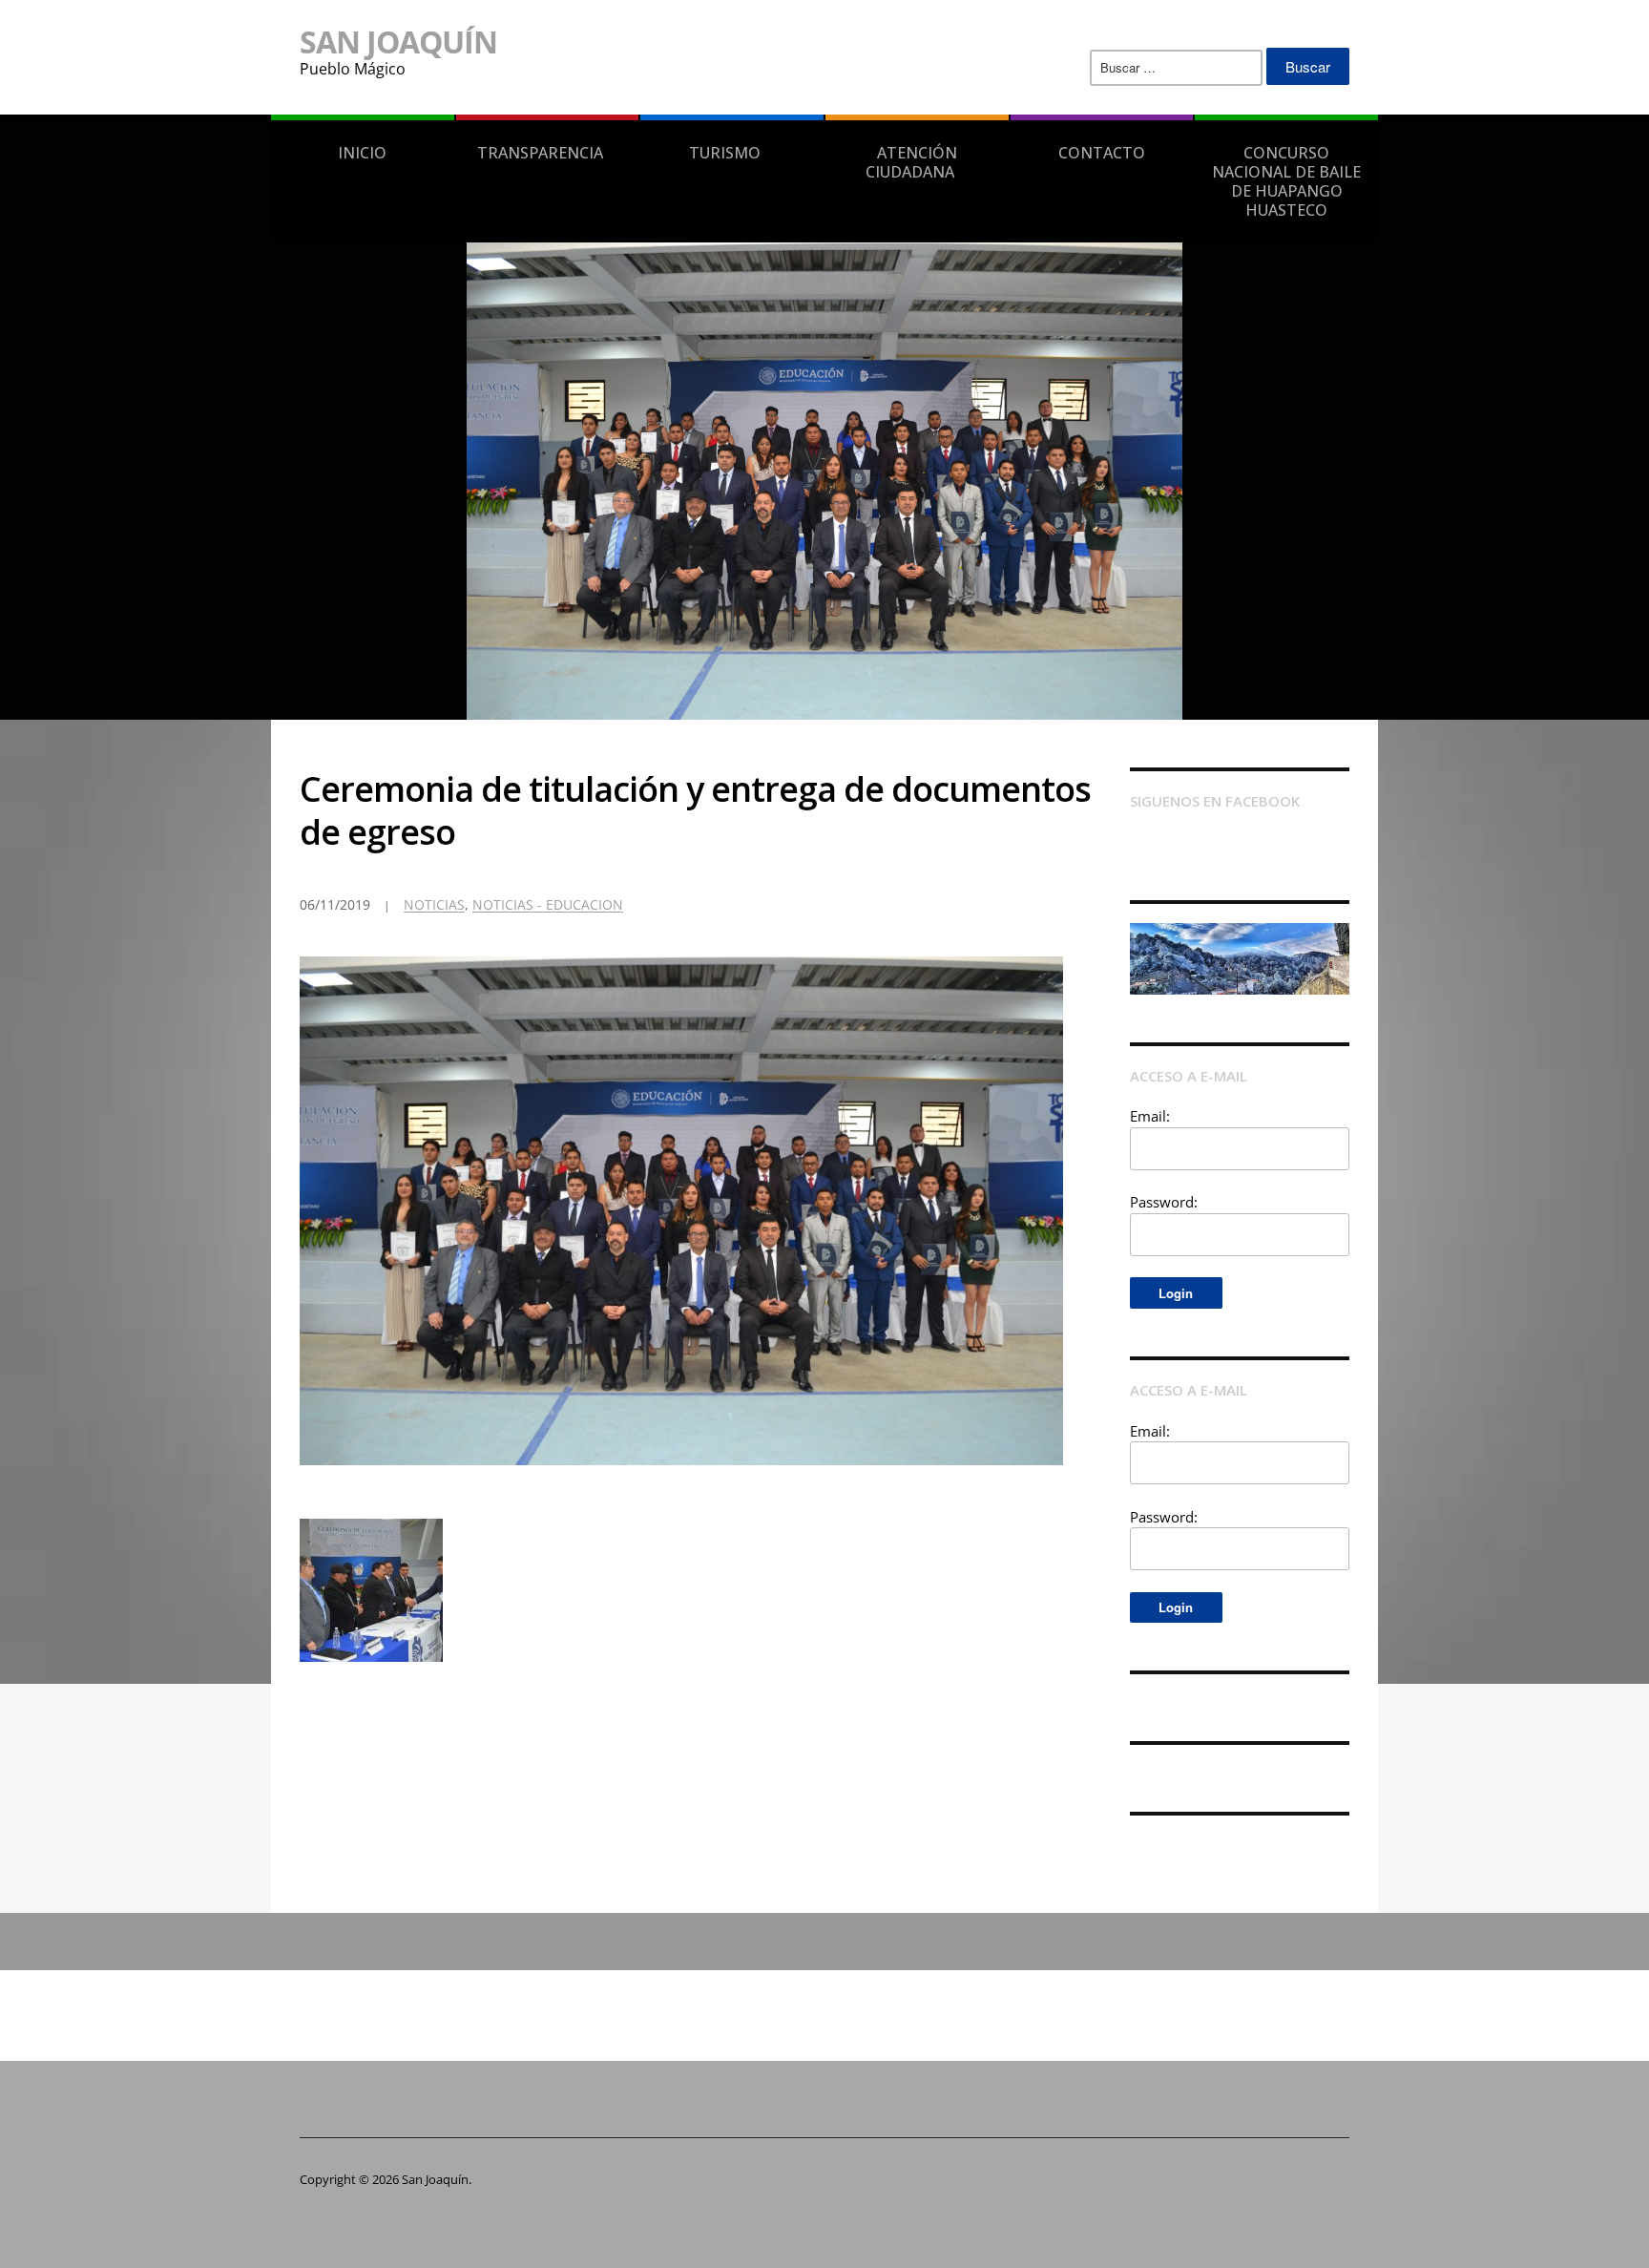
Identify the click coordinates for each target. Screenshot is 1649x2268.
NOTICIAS (434, 904)
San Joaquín (398, 42)
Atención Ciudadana (911, 162)
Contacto (1102, 153)
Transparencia (540, 153)
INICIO (362, 153)
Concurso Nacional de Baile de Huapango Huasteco (1286, 181)
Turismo (725, 153)
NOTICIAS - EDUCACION (548, 904)
